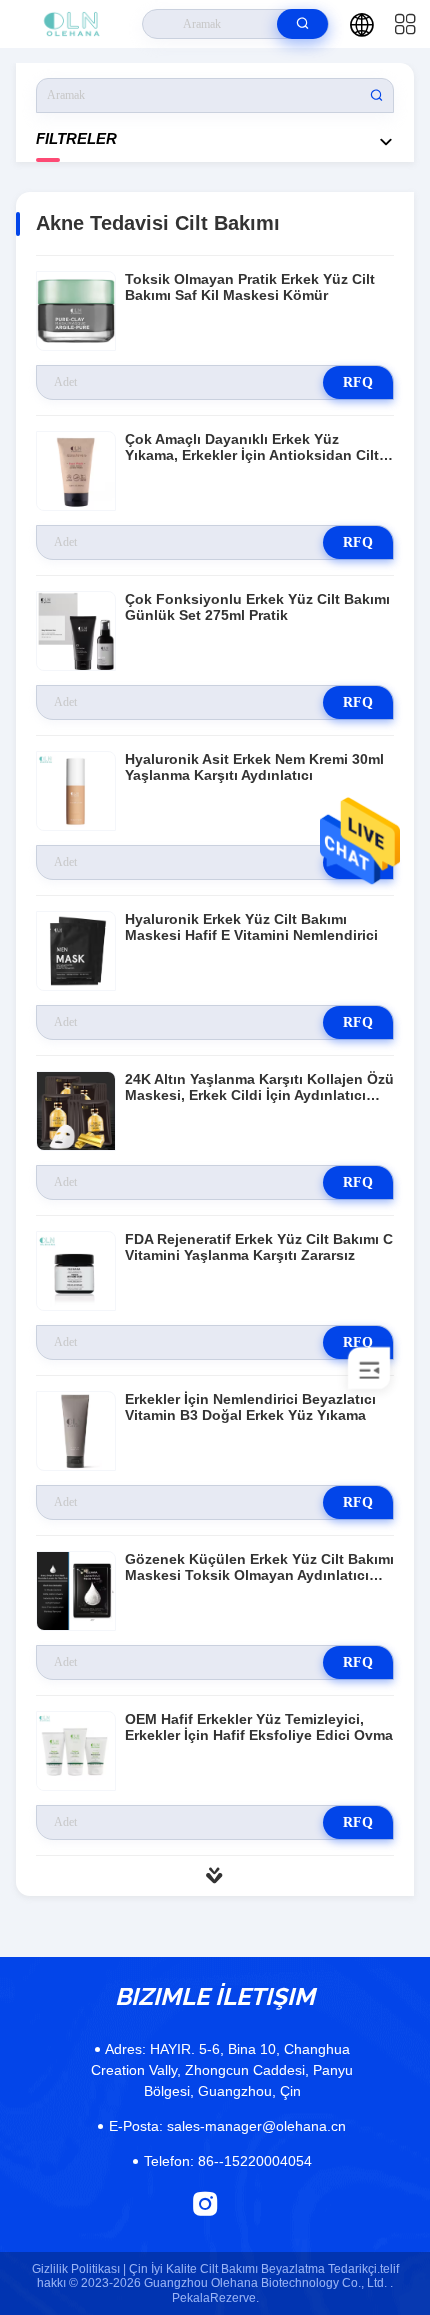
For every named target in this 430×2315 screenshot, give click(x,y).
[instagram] (205, 2203)
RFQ (358, 382)
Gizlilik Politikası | (79, 2269)
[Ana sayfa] (71, 24)
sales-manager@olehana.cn (227, 2126)
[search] (302, 24)
